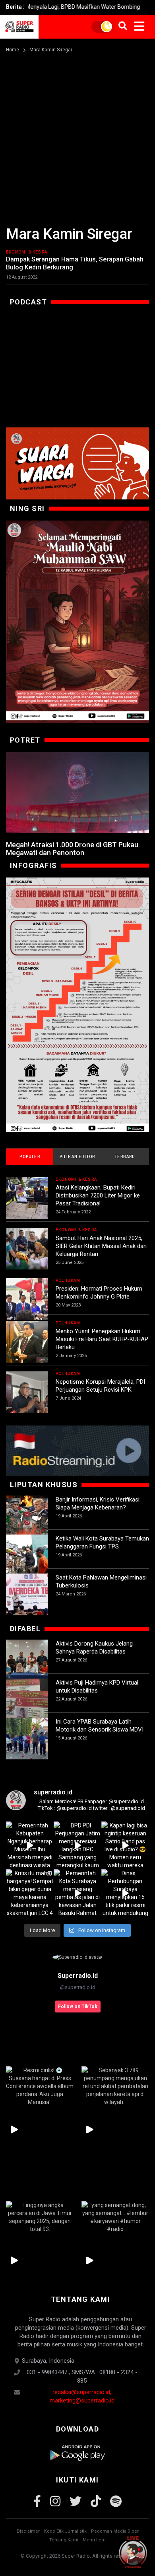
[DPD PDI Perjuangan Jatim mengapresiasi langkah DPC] (77, 1845)
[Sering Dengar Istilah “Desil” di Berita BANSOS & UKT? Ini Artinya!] (77, 1005)
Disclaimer (28, 2531)
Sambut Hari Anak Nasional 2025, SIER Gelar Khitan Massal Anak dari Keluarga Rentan (101, 1246)
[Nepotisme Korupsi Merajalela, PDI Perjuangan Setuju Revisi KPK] (27, 1392)
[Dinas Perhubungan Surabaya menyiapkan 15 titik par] (125, 1893)
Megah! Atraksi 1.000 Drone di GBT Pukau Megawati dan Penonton (72, 849)
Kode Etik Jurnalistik (65, 2531)
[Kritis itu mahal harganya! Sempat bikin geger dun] (30, 1893)
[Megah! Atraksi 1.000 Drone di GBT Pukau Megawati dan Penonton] (77, 793)
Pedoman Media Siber (115, 2531)
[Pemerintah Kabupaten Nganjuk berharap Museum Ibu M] (30, 1845)
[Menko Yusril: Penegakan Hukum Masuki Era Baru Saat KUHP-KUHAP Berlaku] (27, 1342)
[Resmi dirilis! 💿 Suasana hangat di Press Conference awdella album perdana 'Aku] (40, 2086)
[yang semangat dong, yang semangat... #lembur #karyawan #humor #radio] (115, 2217)
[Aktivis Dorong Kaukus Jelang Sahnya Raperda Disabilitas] (27, 1660)
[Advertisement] (77, 136)
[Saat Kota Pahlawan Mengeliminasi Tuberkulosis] (27, 1594)
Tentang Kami (64, 2540)
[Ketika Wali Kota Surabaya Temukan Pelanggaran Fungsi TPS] (27, 1555)
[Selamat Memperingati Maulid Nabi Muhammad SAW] (77, 622)
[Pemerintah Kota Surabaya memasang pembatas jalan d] (77, 1893)
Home (13, 50)
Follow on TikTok (78, 2007)
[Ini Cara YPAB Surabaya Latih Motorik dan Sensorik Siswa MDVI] (27, 1738)
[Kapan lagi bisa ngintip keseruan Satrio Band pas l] (125, 1845)
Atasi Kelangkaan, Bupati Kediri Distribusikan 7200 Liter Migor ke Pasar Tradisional (98, 1195)
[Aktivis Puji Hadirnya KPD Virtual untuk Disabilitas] (27, 1699)
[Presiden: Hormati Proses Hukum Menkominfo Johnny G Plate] (27, 1299)
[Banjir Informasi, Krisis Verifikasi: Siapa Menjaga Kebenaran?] (27, 1516)
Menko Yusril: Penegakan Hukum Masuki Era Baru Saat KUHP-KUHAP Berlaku (102, 1339)
